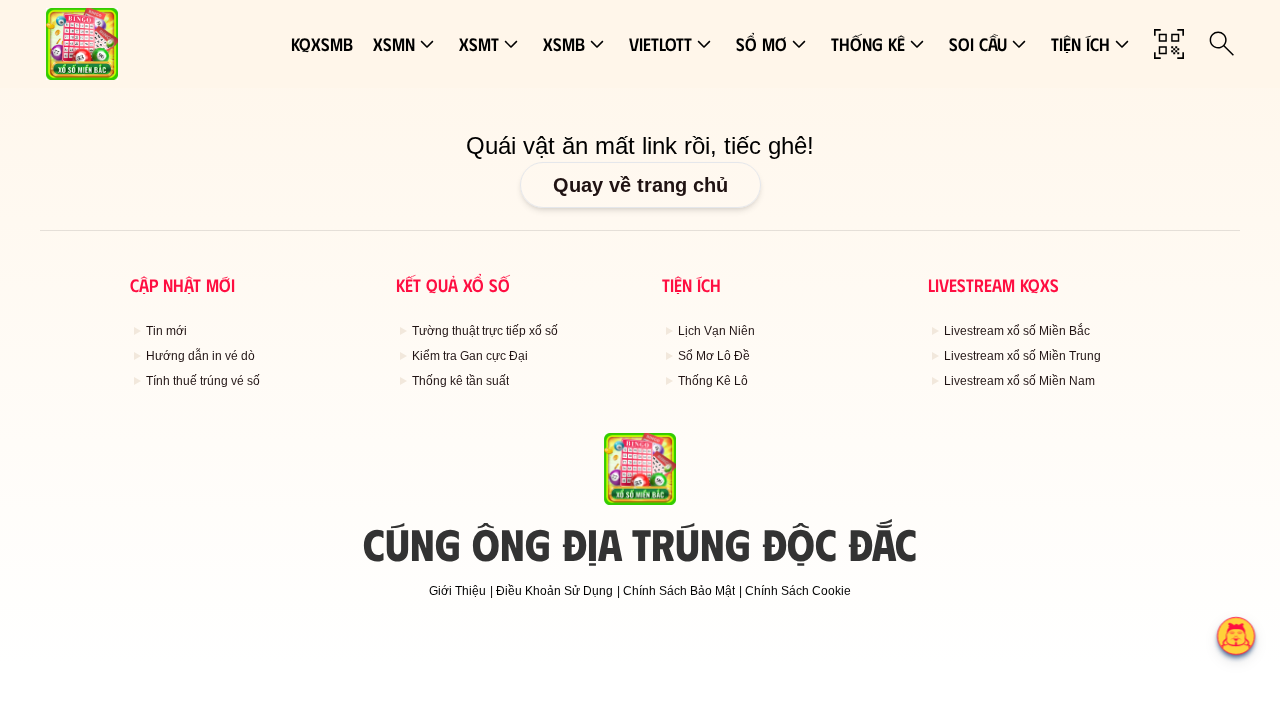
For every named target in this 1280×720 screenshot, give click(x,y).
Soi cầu (978, 44)
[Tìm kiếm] (1222, 44)
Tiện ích (1080, 44)
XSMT (479, 44)
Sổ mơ (761, 44)
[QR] (1169, 44)
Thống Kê (868, 44)
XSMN (394, 44)
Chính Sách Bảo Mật (679, 591)
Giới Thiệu (457, 591)
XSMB (564, 44)
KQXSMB (322, 44)
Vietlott (660, 44)
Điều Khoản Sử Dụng (554, 591)
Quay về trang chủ (640, 185)
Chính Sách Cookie (798, 591)
